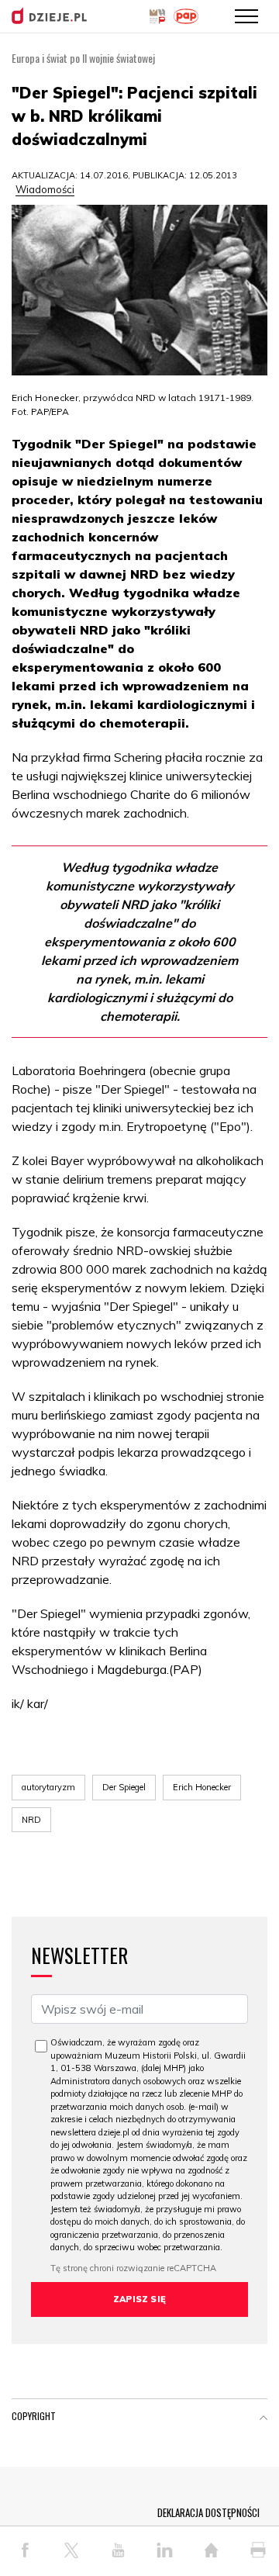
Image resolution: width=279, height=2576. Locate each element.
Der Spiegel (124, 1787)
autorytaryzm (48, 1787)
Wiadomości (45, 189)
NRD (31, 1820)
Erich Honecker (202, 1787)
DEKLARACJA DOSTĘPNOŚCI (208, 2512)
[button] (263, 2419)
